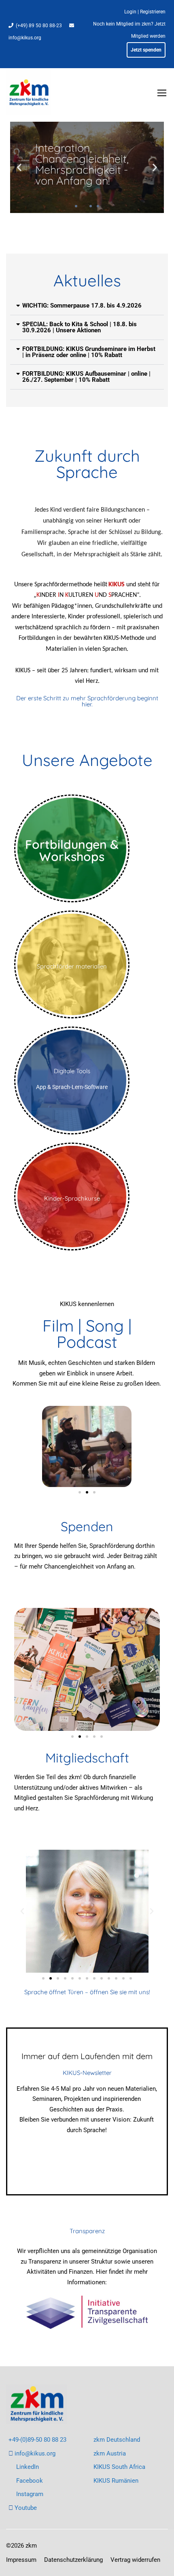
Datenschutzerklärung (73, 2560)
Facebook (30, 2481)
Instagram (30, 2494)
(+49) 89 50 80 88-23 (39, 26)
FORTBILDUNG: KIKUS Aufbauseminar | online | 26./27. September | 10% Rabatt (86, 377)
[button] (19, 167)
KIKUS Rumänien (116, 2481)
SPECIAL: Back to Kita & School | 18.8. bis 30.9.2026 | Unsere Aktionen (80, 327)
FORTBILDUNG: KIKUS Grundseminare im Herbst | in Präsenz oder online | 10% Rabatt (89, 352)
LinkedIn (28, 2467)
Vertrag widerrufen (135, 2560)
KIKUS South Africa (119, 2467)
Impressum (21, 2560)
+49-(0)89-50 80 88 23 (37, 2440)
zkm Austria (110, 2453)
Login (130, 12)
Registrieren (153, 12)
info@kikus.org (25, 38)
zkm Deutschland (117, 2440)
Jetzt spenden (146, 50)
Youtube (26, 2508)
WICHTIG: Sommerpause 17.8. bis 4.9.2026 (82, 306)
